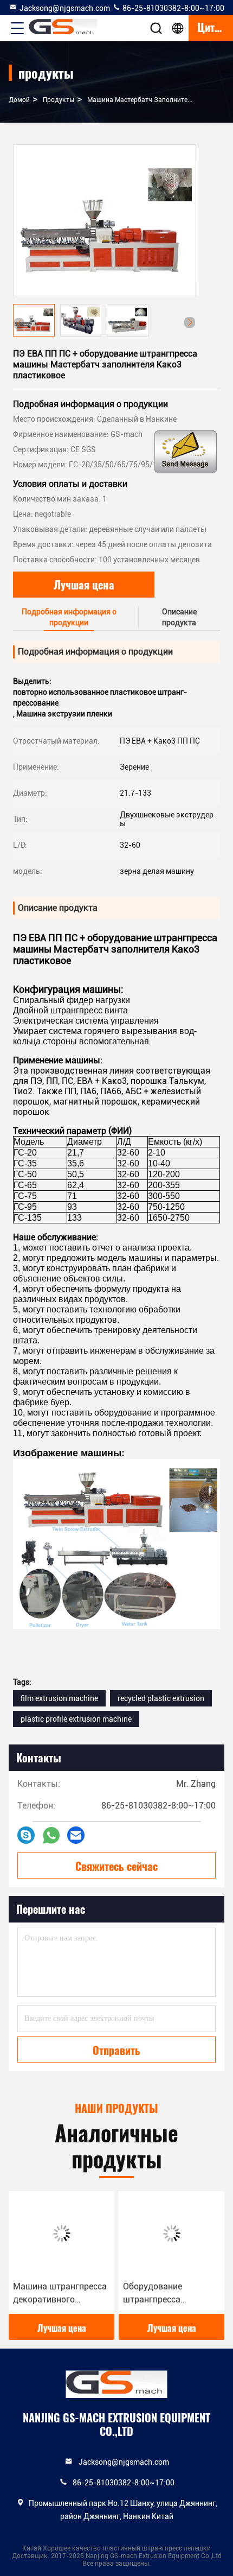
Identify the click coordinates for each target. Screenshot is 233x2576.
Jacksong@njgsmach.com (65, 8)
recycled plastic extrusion (161, 1698)
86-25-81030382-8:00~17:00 (173, 8)
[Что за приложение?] (51, 1835)
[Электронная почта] (76, 1835)
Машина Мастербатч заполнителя (141, 100)
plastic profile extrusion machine (76, 1719)
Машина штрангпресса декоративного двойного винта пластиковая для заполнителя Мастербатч (60, 2294)
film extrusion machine (59, 1698)
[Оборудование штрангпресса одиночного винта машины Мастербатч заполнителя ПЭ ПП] (171, 2234)
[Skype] (26, 1835)
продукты (59, 100)
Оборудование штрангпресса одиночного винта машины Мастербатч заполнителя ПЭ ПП (166, 2294)
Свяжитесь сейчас (116, 1866)
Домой (19, 100)
